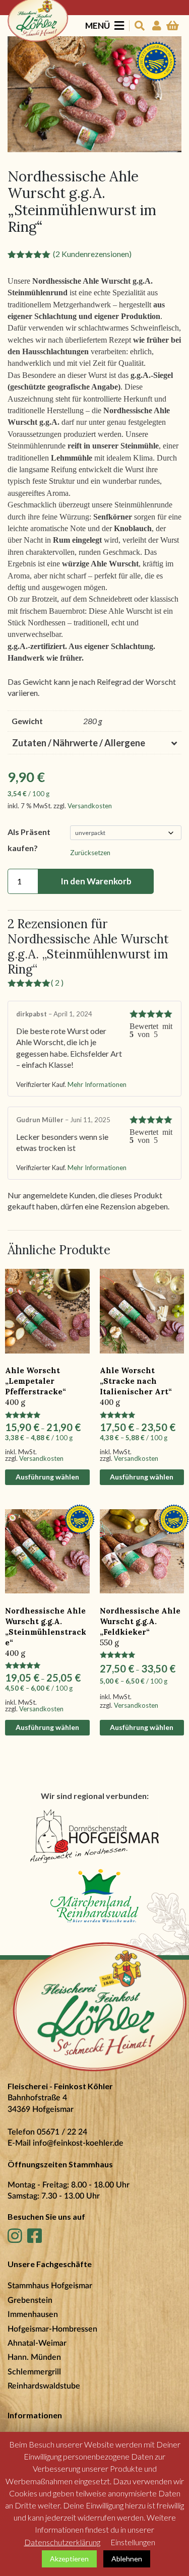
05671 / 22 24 (62, 2132)
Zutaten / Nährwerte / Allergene (79, 743)
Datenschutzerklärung (62, 2542)
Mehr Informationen (97, 1084)
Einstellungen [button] (133, 2542)
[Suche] (138, 26)
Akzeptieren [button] (69, 2559)
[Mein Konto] (155, 26)
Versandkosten (90, 806)
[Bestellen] (173, 26)
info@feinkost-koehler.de (78, 2143)
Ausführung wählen (47, 1477)
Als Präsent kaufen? (29, 840)
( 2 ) (57, 982)
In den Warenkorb (96, 881)
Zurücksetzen (90, 853)
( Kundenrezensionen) (92, 254)
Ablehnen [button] (127, 2559)
